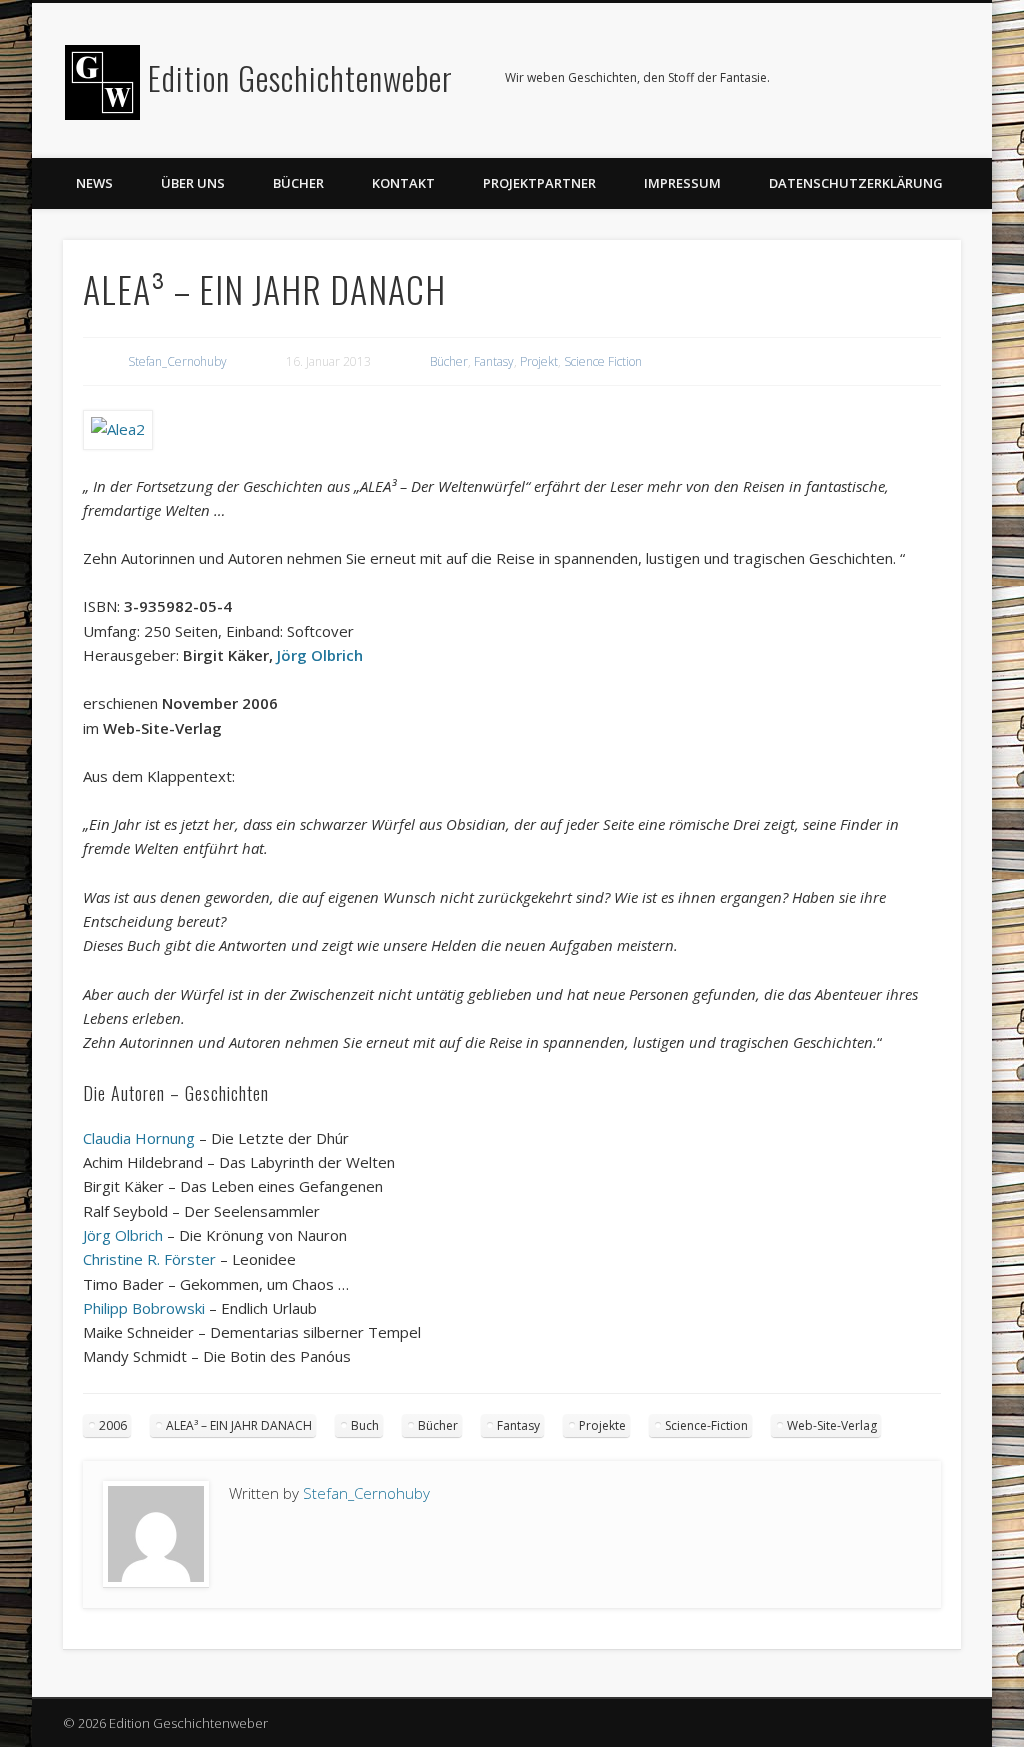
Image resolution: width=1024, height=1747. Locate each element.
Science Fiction (603, 361)
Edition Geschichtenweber (300, 77)
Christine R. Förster (149, 1259)
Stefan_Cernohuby (177, 361)
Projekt (539, 361)
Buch (365, 1425)
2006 (113, 1425)
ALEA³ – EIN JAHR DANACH (239, 1425)
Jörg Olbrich (320, 655)
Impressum (682, 183)
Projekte (602, 1425)
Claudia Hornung (139, 1138)
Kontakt (403, 183)
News (94, 183)
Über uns (193, 183)
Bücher (298, 183)
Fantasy (494, 361)
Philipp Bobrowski (144, 1308)
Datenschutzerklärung (856, 183)
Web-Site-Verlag (832, 1425)
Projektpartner (539, 183)
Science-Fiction (706, 1425)
